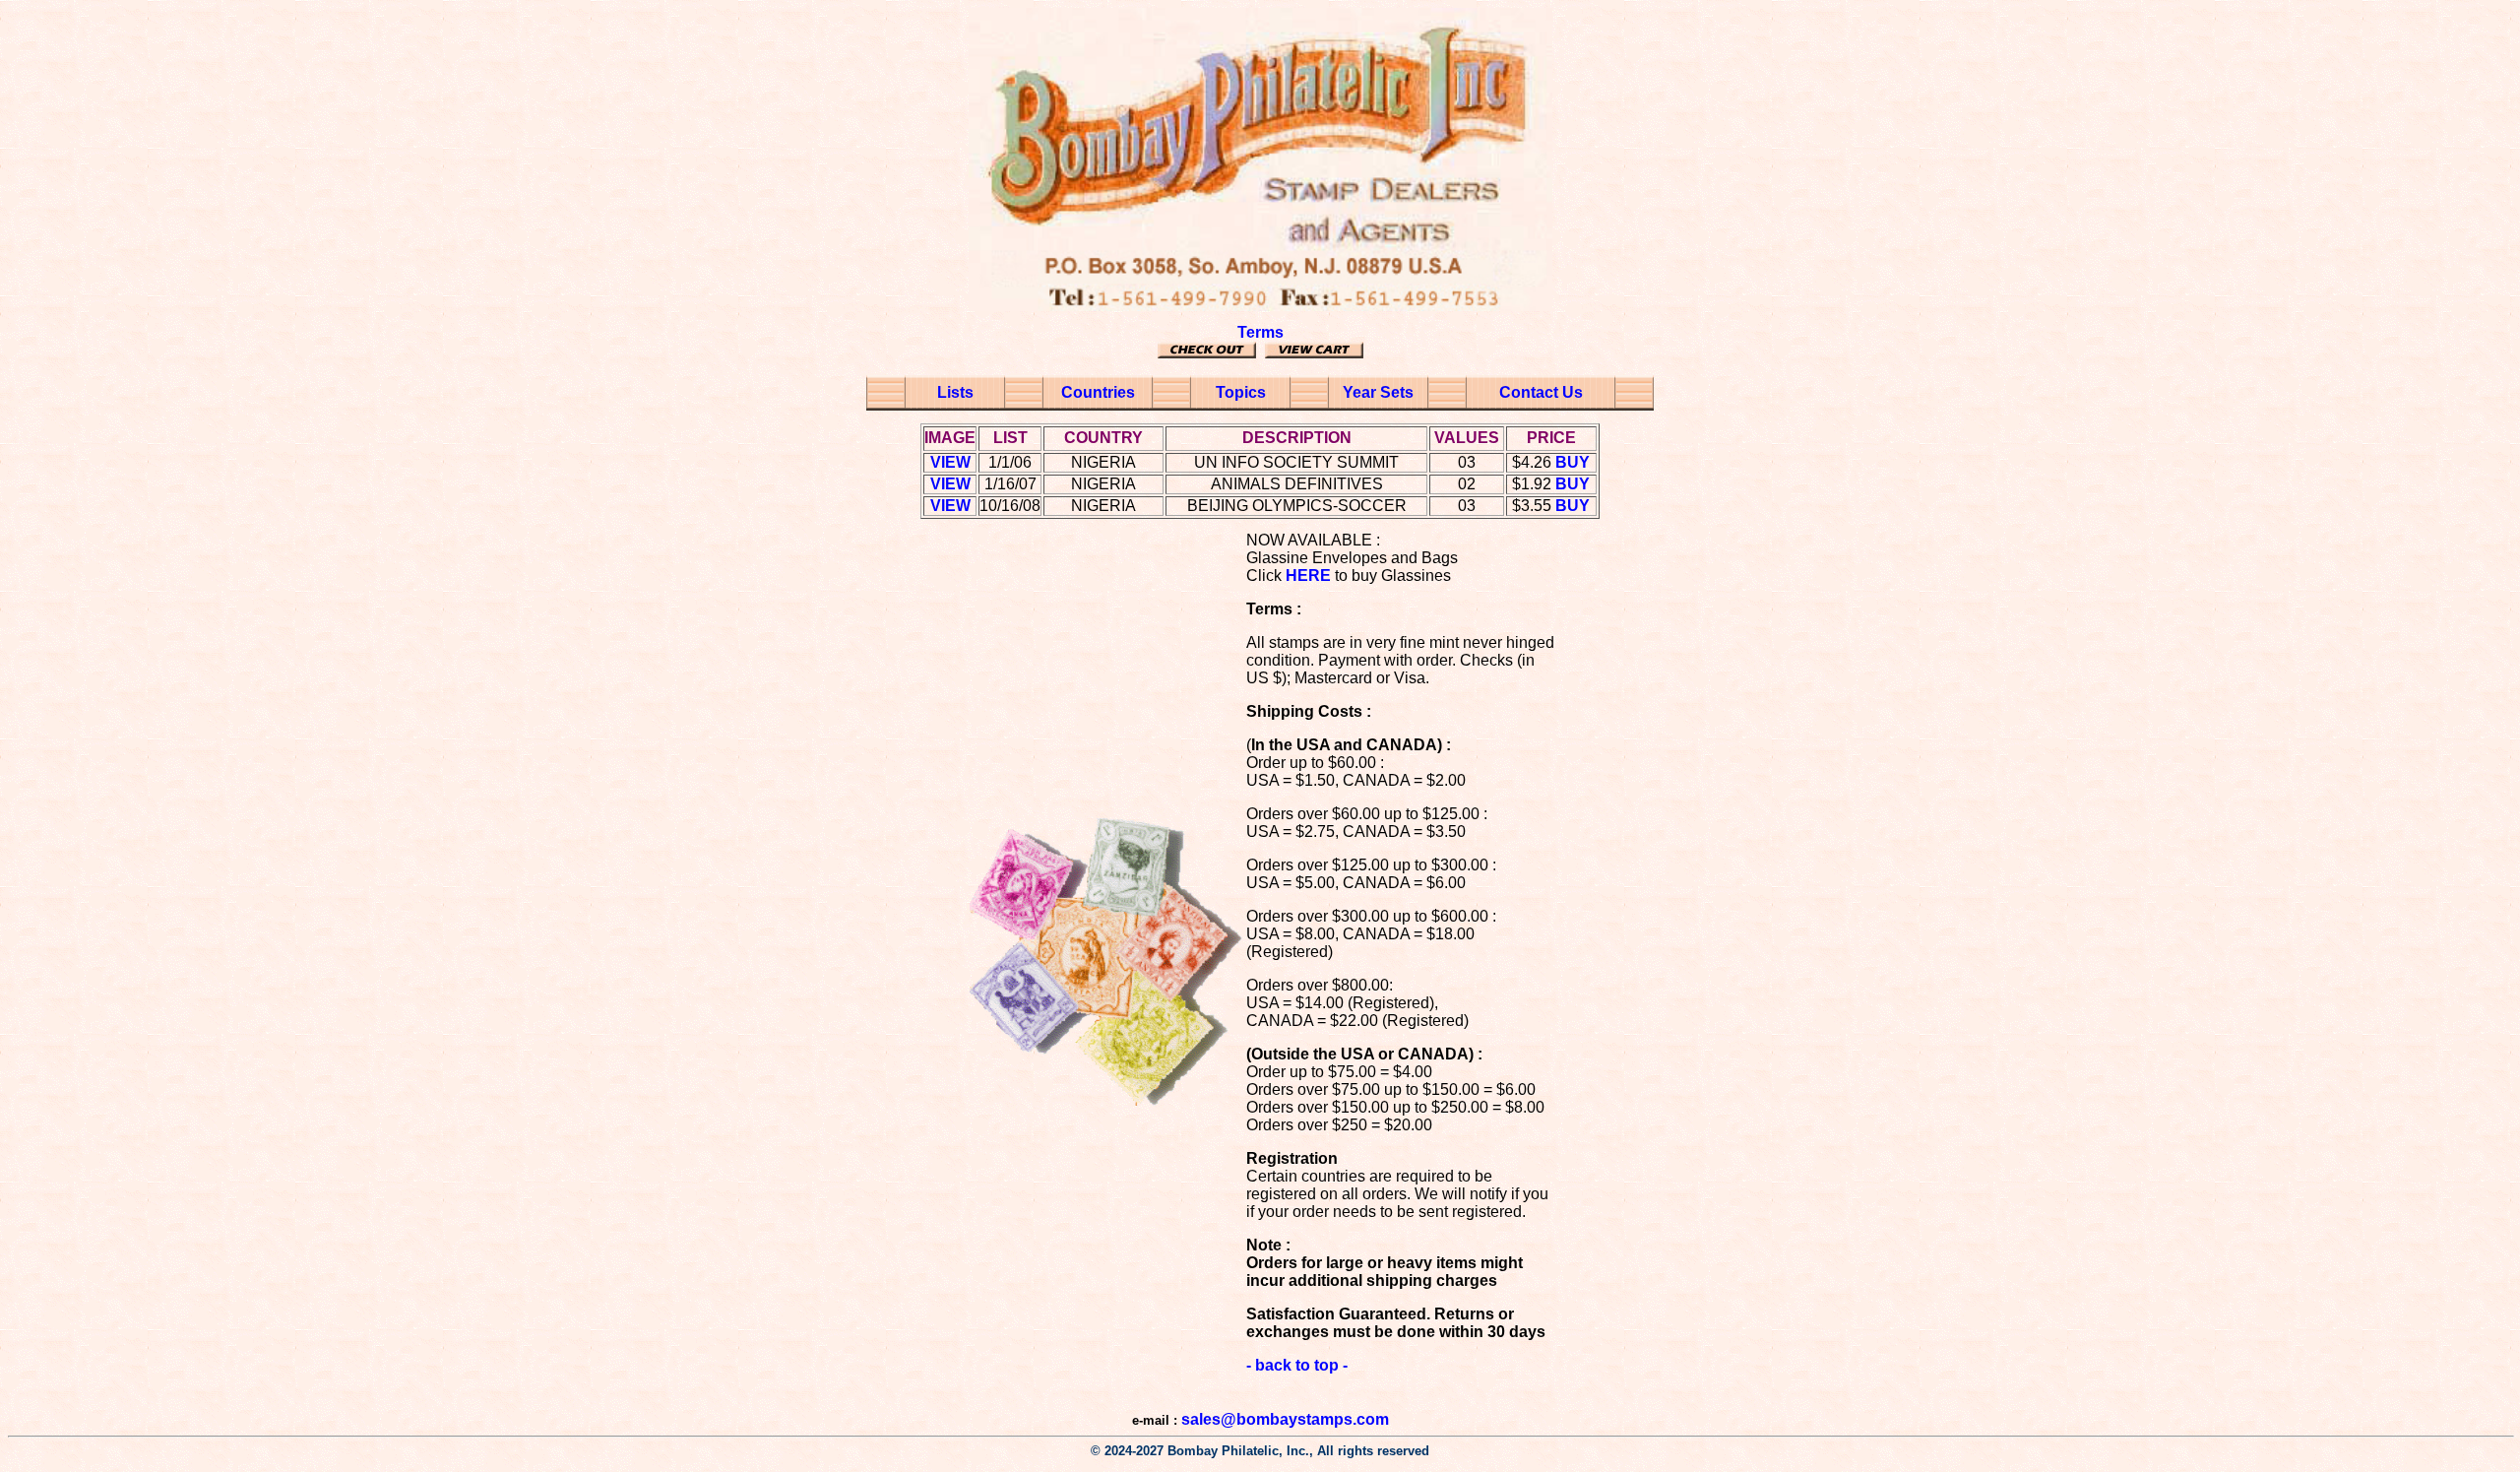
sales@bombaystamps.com (1285, 1419)
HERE (1308, 576)
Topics (1241, 392)
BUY (1573, 462)
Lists (955, 392)
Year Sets (1378, 392)
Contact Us (1541, 392)
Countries (1098, 392)
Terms (1260, 332)
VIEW (950, 462)
